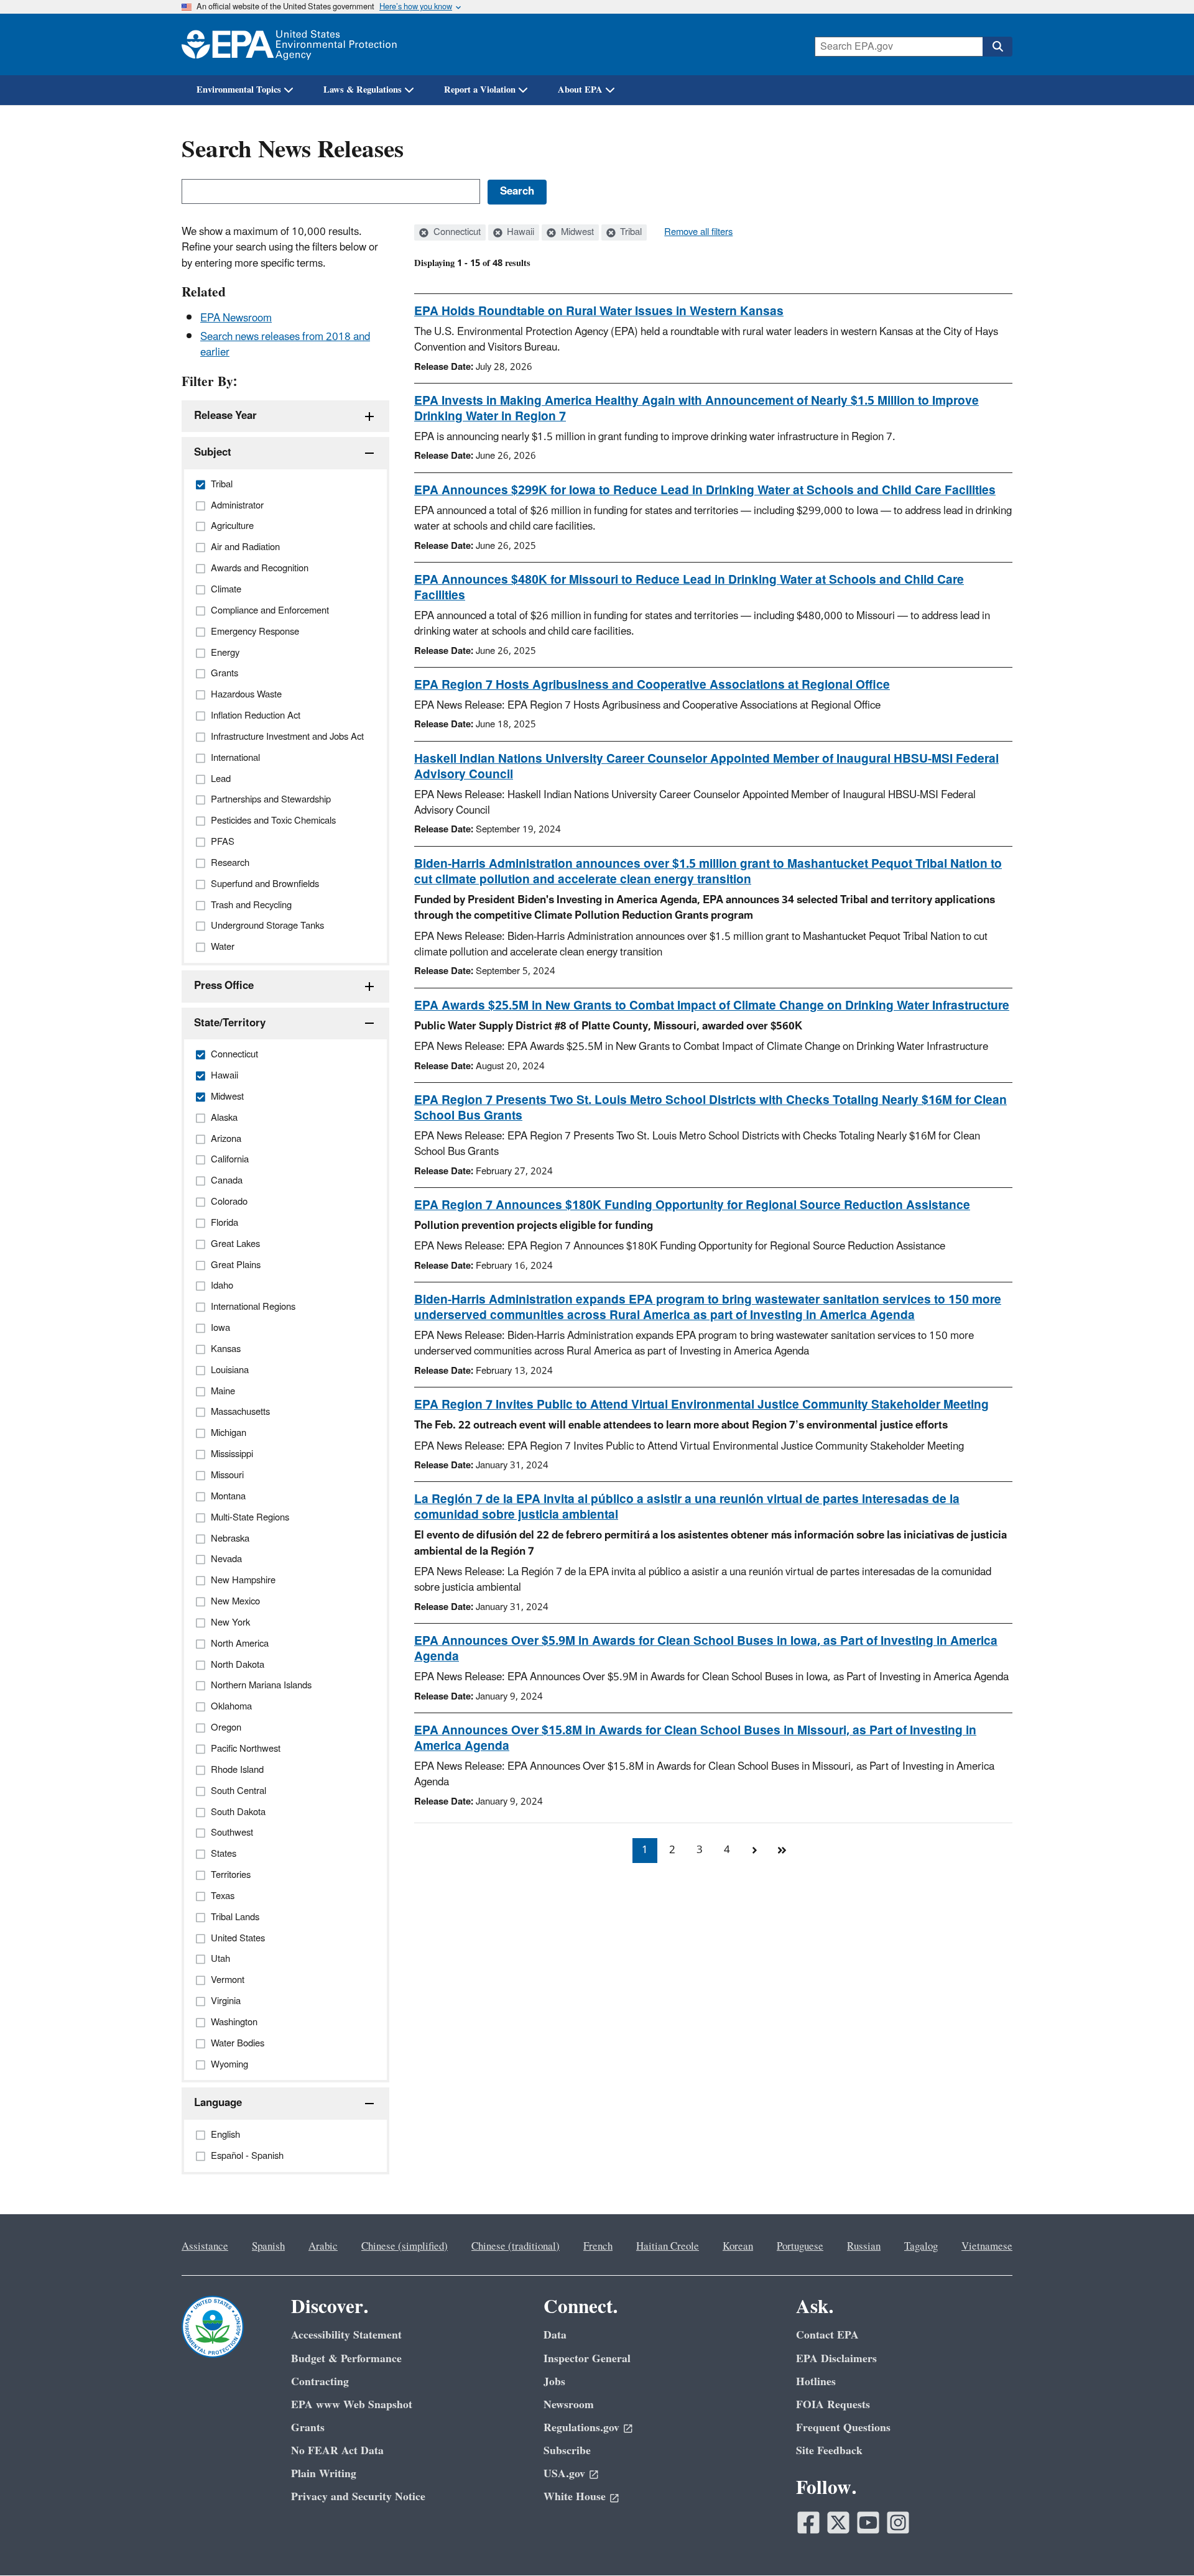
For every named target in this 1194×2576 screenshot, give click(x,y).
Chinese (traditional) (516, 2247)
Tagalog (921, 2247)
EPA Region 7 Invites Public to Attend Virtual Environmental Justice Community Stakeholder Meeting (701, 1405)
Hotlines (816, 2382)
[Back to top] (1160, 2542)
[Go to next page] (754, 1851)
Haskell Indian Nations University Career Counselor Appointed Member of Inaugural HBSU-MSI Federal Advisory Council (706, 767)
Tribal (630, 232)
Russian (864, 2247)
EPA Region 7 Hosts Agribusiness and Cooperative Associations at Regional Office (652, 685)
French (598, 2247)
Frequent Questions (843, 2428)
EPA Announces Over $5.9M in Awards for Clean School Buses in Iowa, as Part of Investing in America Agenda (706, 1649)
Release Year (225, 416)
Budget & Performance (346, 2359)
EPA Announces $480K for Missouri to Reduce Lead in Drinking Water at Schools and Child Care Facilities (689, 588)
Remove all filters (698, 232)
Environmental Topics (239, 90)
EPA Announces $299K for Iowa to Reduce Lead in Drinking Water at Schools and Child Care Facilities (705, 490)
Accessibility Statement (346, 2335)
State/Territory (230, 1023)
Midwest (576, 232)
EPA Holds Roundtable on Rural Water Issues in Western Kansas (599, 311)
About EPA (580, 90)
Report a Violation (480, 90)
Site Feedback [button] (829, 2451)
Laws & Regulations (363, 90)
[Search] (997, 47)
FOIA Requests (833, 2405)
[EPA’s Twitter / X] (838, 2523)
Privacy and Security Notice (358, 2497)
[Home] (289, 44)
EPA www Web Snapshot (352, 2405)
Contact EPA (827, 2335)
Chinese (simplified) (405, 2247)
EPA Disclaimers (836, 2359)
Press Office (224, 986)
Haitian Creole (668, 2247)
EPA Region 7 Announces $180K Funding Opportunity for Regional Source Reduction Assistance (692, 1205)
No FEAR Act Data (337, 2451)
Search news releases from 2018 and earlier (285, 345)
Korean (738, 2247)
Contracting (320, 2382)
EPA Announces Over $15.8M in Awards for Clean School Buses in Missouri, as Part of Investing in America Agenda (695, 1738)
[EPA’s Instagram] (898, 2523)
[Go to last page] (782, 1851)
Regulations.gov (581, 2428)
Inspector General (587, 2359)
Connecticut (456, 232)
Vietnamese (987, 2247)
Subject (213, 453)
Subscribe (567, 2451)
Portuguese (800, 2247)
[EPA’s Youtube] (868, 2523)
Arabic (323, 2247)
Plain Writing (324, 2474)
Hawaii (519, 232)
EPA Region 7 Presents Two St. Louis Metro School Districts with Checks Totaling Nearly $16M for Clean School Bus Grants (710, 1108)
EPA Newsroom (236, 318)
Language (218, 2103)
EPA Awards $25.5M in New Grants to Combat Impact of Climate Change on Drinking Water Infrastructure (712, 1006)
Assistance (205, 2247)
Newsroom (569, 2405)
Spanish (268, 2247)
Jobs (554, 2382)
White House (575, 2497)
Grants (308, 2428)
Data (555, 2335)
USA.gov (564, 2474)
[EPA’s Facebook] (808, 2523)
